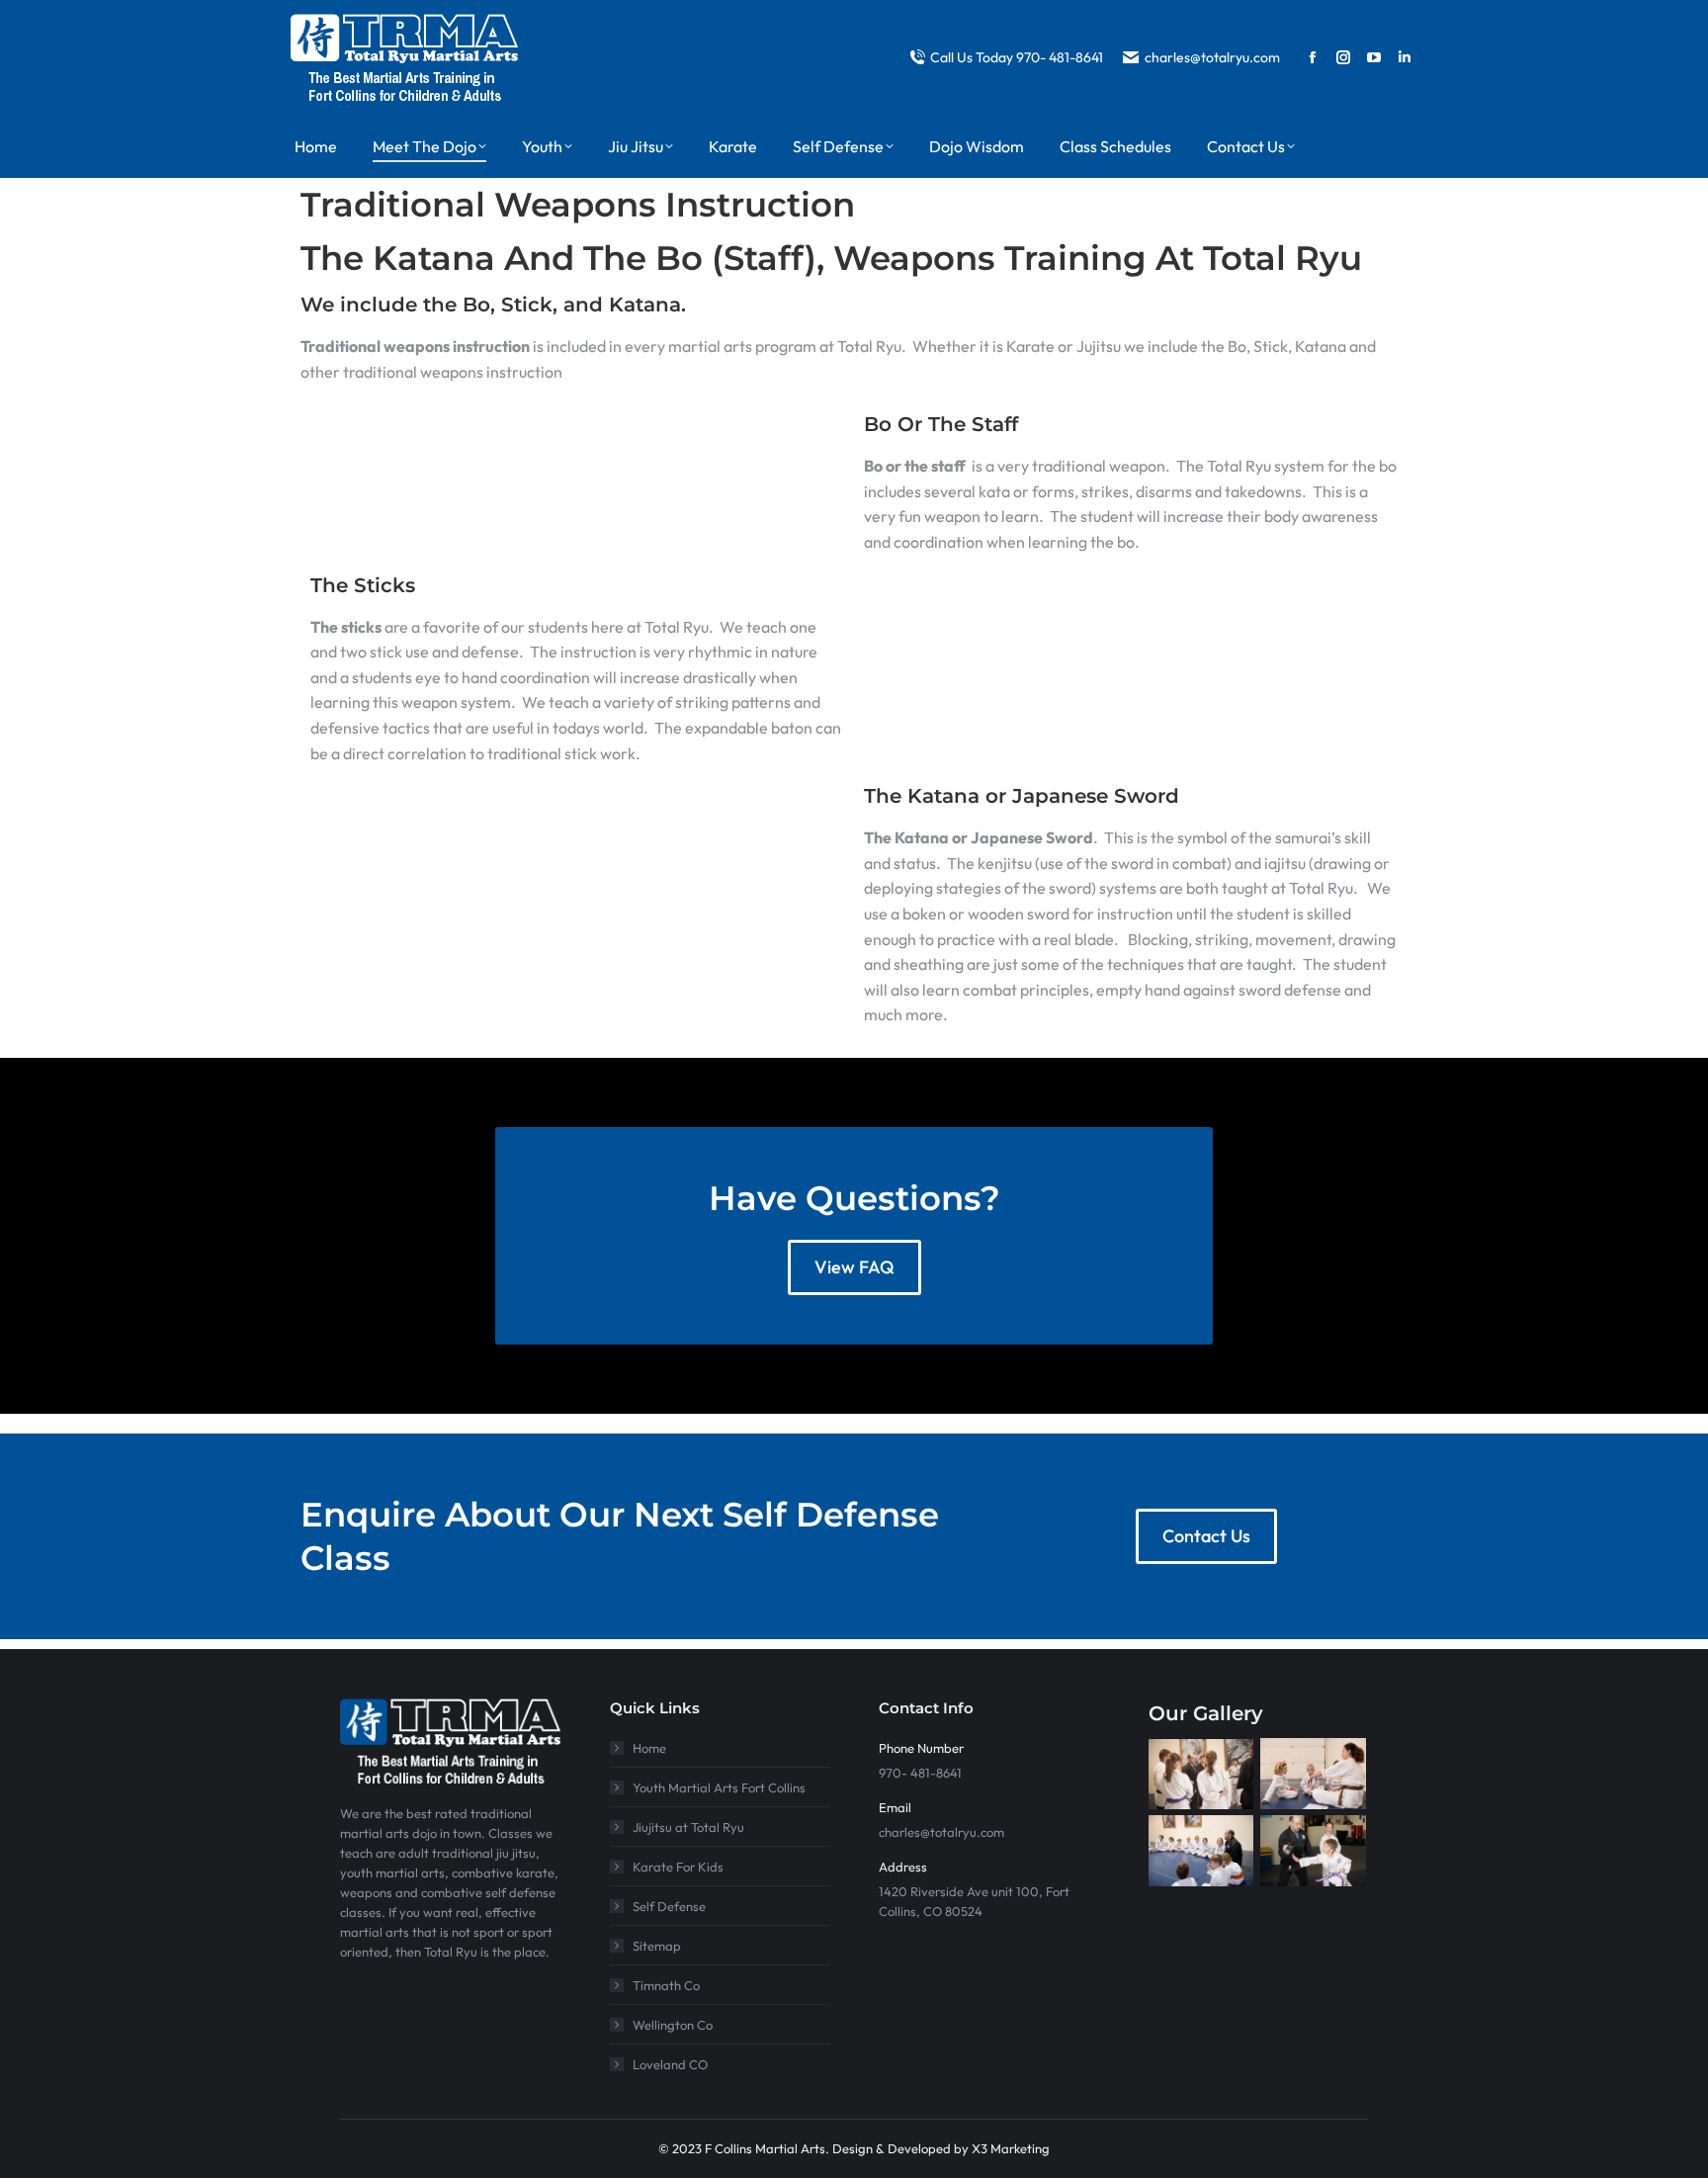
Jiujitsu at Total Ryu (688, 1827)
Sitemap (657, 1946)
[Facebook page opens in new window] (1313, 57)
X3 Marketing (1011, 2148)
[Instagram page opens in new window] (1343, 57)
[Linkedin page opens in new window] (1405, 57)
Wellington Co (673, 2025)
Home (649, 1748)
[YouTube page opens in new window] (1374, 57)
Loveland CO (670, 2064)
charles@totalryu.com (1212, 57)
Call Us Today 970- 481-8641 (1017, 57)
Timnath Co (666, 1985)
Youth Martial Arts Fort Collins (719, 1787)
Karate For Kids (678, 1867)
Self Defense (669, 1906)
